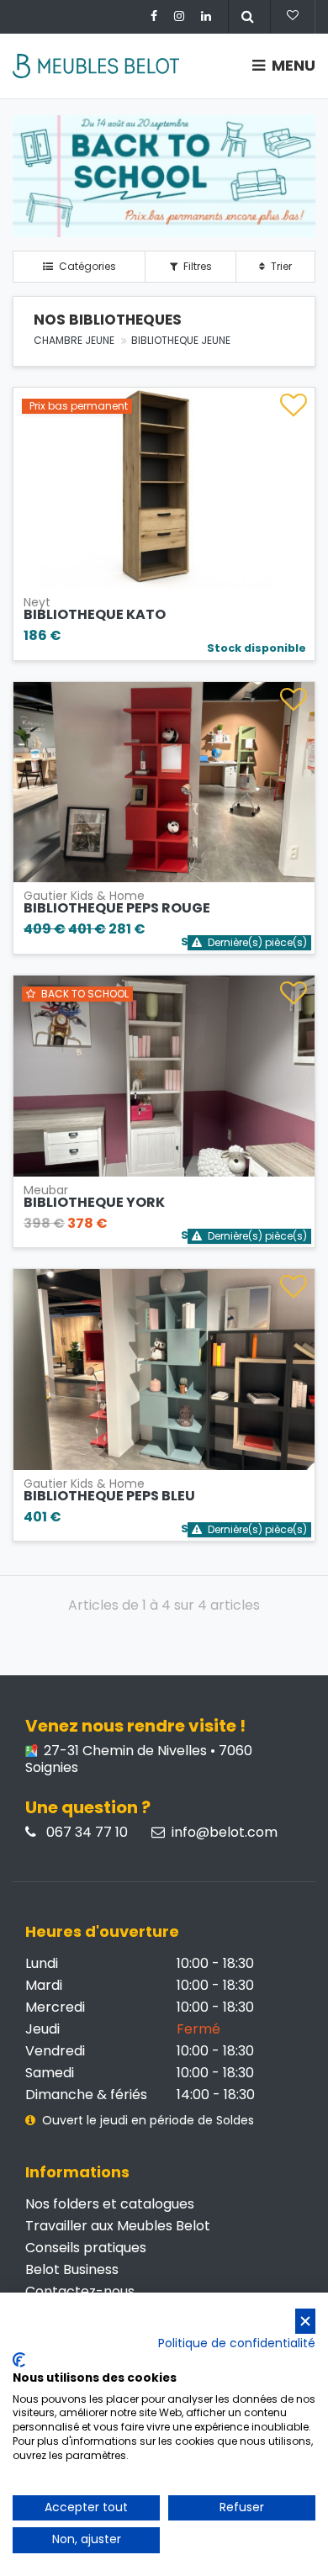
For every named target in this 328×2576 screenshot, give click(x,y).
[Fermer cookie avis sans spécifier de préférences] (305, 2322)
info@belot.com (225, 1833)
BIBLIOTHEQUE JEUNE (181, 340)
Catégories (86, 266)
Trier (280, 266)
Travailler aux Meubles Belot (118, 2226)
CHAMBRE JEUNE (74, 340)
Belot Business (72, 2269)
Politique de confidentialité (237, 2343)
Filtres (196, 266)
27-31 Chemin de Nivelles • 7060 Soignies (139, 1759)
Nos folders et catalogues (110, 2204)
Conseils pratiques (86, 2248)
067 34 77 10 (85, 1833)
